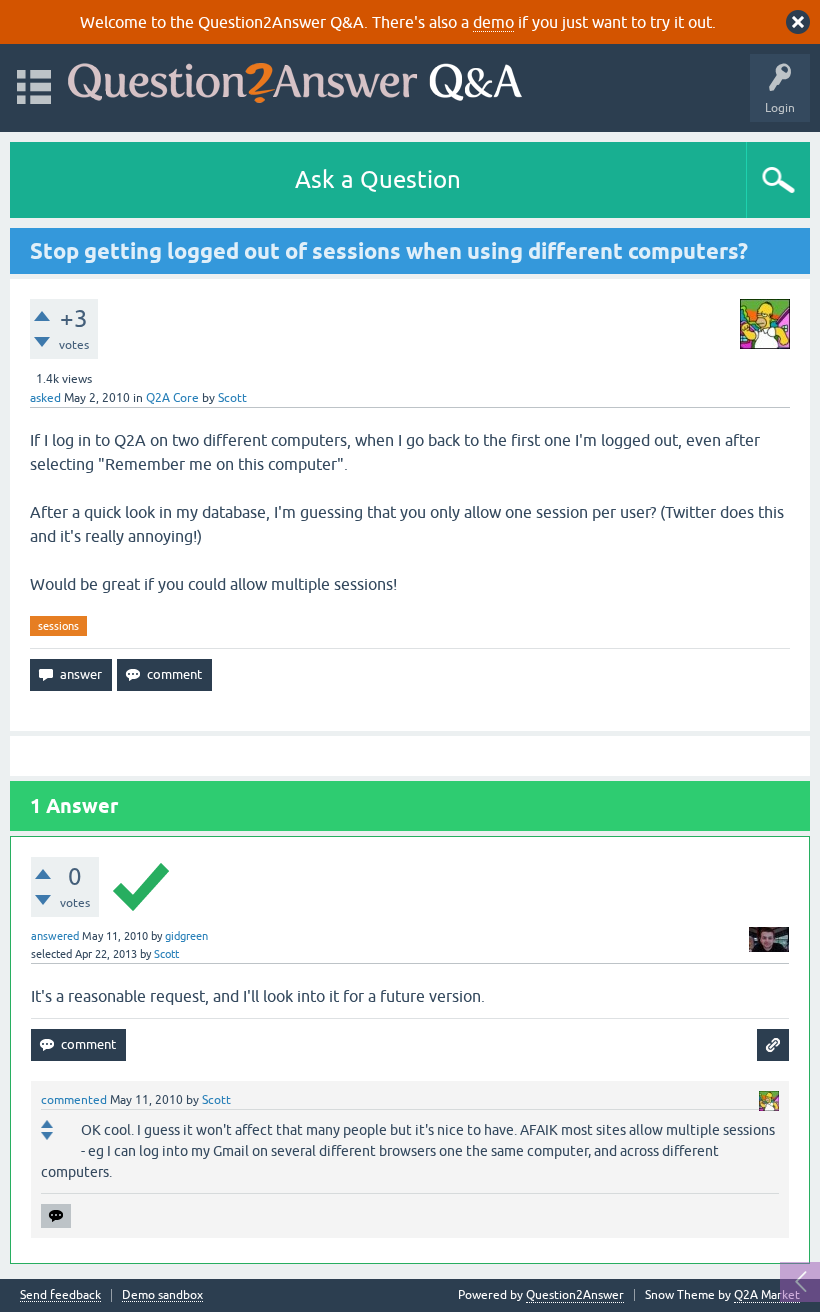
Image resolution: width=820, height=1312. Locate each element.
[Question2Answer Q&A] (295, 78)
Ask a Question (378, 179)
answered (55, 936)
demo (493, 22)
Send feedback (60, 1295)
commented (74, 1100)
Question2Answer (575, 1295)
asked (45, 398)
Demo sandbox (162, 1295)
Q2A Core (172, 398)
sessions (58, 626)
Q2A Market (767, 1295)
